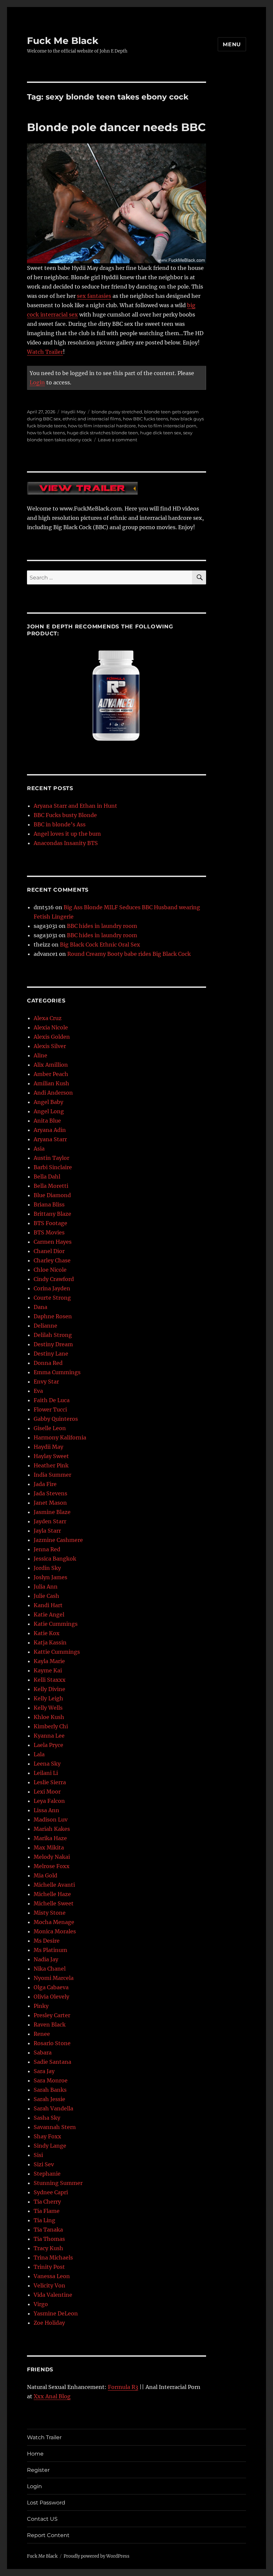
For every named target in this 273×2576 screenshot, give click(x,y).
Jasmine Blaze (52, 1512)
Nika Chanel (50, 1969)
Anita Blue (47, 1121)
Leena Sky (47, 1764)
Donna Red (48, 1363)
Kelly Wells (48, 1708)
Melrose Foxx (52, 1866)
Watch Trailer (45, 352)
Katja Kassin (50, 1642)
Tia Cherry (47, 2202)
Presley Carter (52, 2015)
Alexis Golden (52, 1037)
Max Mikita (49, 1847)
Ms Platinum (50, 1950)
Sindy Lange (50, 2146)
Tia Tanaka (48, 2230)
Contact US (42, 2519)
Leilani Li (46, 1773)
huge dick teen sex (161, 433)
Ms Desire (47, 1941)
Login (37, 382)
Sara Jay (44, 2071)
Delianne (45, 1326)
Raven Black (50, 2025)
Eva (38, 1391)
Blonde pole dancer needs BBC (116, 127)
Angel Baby (48, 1102)
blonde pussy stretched (117, 412)
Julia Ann (46, 1587)
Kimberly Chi (51, 1726)
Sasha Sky (47, 2118)
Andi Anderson (53, 1093)
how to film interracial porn (167, 426)
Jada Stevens (50, 1493)
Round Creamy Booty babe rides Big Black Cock (129, 954)
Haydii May (73, 412)
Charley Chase (52, 1260)
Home (35, 2454)
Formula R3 (123, 2387)
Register (38, 2470)
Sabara (43, 2052)
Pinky (41, 2006)
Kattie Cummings (57, 1652)
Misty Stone (50, 1913)
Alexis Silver (50, 1046)
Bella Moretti (51, 1186)
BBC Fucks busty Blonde (65, 815)
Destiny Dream (53, 1344)
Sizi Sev (44, 2164)
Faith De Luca (52, 1400)
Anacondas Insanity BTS (66, 843)
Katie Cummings (56, 1624)
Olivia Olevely (51, 1997)
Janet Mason (50, 1503)
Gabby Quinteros (56, 1419)
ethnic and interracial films (92, 419)
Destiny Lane (51, 1354)
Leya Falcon (49, 1801)
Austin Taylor (51, 1158)
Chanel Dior (49, 1251)
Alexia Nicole (51, 1027)
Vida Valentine (53, 2295)
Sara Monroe (51, 2080)
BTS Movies (49, 1232)
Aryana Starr (50, 1139)
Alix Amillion (51, 1065)
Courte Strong (52, 1298)
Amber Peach (51, 1074)
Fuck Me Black (63, 41)
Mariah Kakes (52, 1829)
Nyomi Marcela (54, 1978)
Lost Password (46, 2503)
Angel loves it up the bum (67, 834)
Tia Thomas (49, 2239)
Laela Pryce (48, 1745)
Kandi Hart (48, 1605)
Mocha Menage (54, 1922)
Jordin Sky (47, 1568)
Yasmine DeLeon (56, 2313)
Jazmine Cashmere (58, 1540)
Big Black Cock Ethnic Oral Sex (100, 945)
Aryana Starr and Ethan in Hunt (75, 806)
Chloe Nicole (50, 1270)
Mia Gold (45, 1875)
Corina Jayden (52, 1288)
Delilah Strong (53, 1335)
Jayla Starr (47, 1531)
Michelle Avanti (54, 1885)
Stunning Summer (58, 2183)
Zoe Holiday (49, 2323)
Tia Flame (47, 2211)
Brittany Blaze (52, 1214)
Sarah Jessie (49, 2099)
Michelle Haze (52, 1894)
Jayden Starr (50, 1521)
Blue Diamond (52, 1195)
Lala (39, 1754)
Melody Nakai (52, 1857)
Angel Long (49, 1111)
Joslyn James (50, 1577)
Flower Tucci (50, 1409)
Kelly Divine (49, 1689)
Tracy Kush (48, 2248)
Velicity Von (49, 2285)
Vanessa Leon (52, 2276)
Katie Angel (49, 1614)
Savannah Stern (55, 2127)
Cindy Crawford (54, 1279)
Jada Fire (45, 1484)
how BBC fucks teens (145, 419)
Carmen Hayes (53, 1242)
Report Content (48, 2535)
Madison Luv (51, 1820)
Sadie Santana (52, 2062)
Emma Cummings (57, 1372)
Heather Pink (51, 1465)
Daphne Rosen (53, 1316)
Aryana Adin (50, 1130)
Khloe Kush (49, 1717)
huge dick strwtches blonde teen (103, 433)
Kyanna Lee (49, 1736)
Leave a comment (118, 440)
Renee (42, 2034)
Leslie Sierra (50, 1782)
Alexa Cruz (48, 1018)
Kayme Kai (48, 1670)
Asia (39, 1149)
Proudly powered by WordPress (97, 2556)
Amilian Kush (51, 1083)
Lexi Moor (47, 1792)
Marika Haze (50, 1838)
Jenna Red (47, 1549)
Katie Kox (47, 1633)
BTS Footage (50, 1223)
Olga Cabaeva (51, 1987)
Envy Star (46, 1382)
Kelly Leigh (48, 1698)
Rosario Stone (52, 2043)
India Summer (52, 1475)
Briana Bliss (49, 1204)
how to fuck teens (46, 433)
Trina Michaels (53, 2257)
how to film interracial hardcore (102, 426)
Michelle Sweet (54, 1903)
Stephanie (47, 2174)
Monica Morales (55, 1931)
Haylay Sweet (51, 1456)
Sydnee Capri (51, 2192)
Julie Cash (46, 1596)
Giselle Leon (50, 1428)
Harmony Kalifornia (60, 1437)
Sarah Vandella (53, 2108)
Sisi (38, 2155)
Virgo (41, 2304)
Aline (40, 1055)
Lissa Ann (46, 1810)
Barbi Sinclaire (53, 1167)
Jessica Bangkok (55, 1559)
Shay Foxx (47, 2136)
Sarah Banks (50, 2090)
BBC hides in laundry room (102, 926)
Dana (40, 1307)
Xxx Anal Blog (52, 2396)
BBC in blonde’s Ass (60, 824)
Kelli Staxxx (50, 1680)
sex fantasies (94, 296)
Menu (232, 44)
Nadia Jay (46, 1959)
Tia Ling (44, 2220)
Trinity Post (49, 2267)
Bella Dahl (47, 1177)
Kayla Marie (49, 1661)
